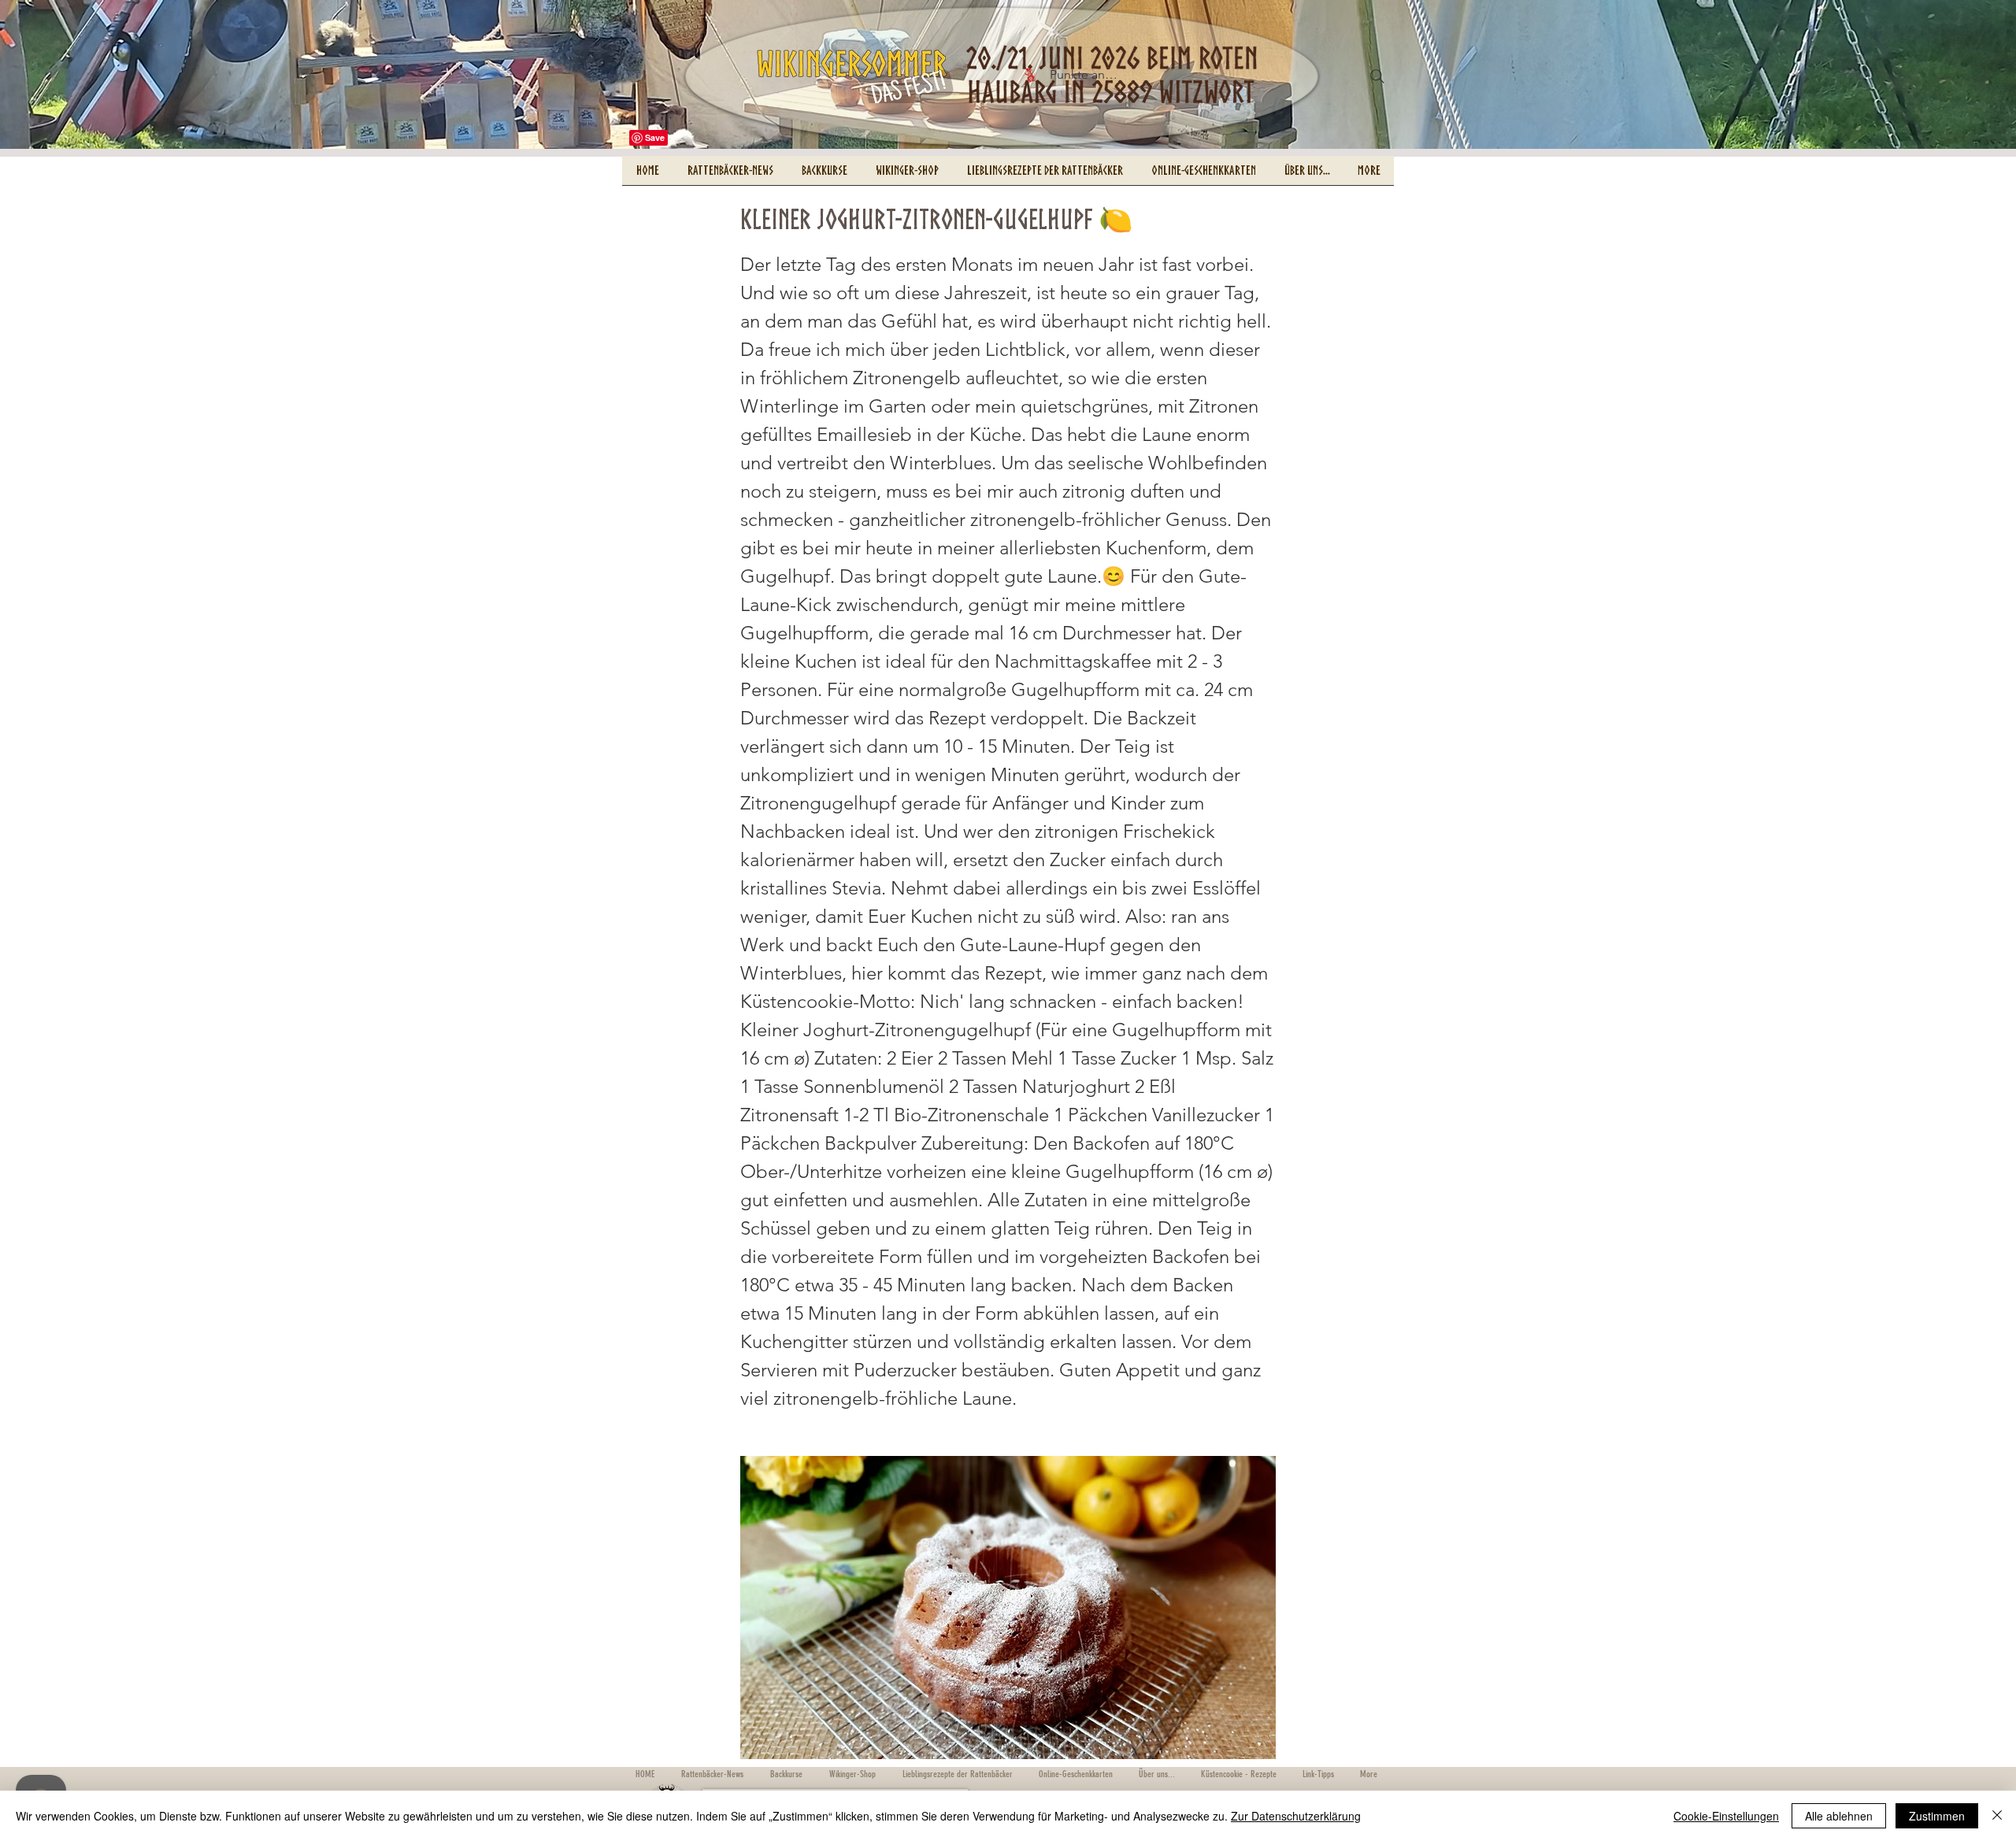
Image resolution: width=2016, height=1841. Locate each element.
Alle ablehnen (1839, 1816)
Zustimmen (1937, 1816)
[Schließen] (1997, 1816)
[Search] (1377, 76)
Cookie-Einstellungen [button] (1726, 1816)
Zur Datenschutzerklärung (1296, 1816)
